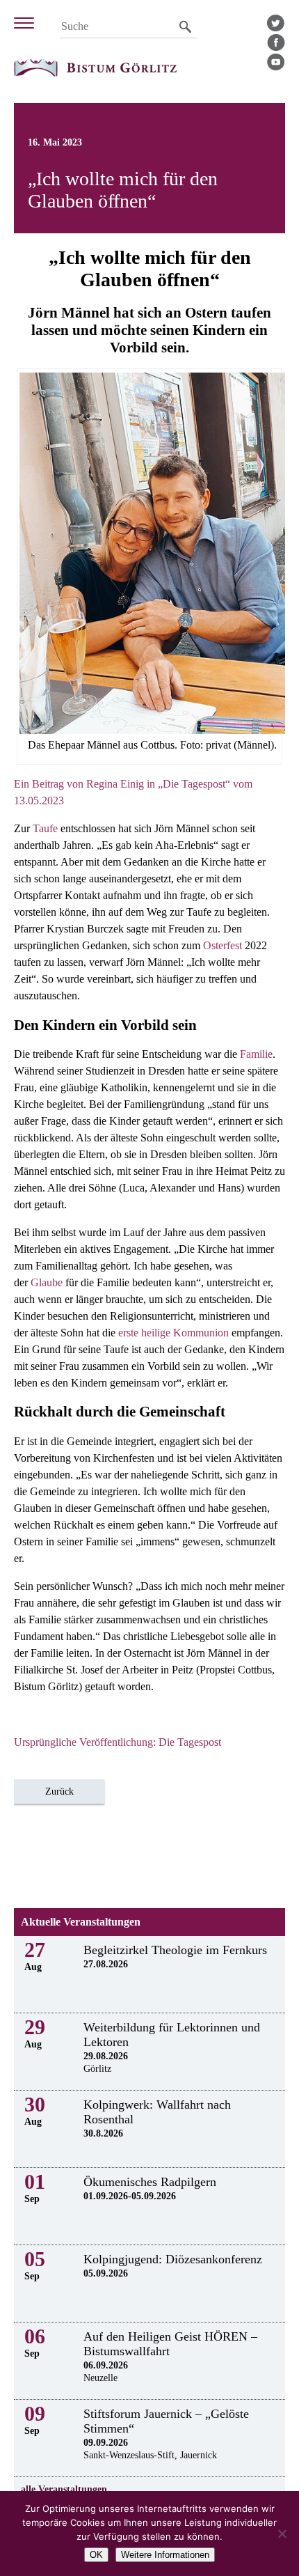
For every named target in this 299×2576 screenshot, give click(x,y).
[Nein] (282, 2534)
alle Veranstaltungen (64, 2489)
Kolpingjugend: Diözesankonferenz (173, 2259)
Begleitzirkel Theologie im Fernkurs (175, 1950)
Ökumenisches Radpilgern (150, 2182)
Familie (256, 1054)
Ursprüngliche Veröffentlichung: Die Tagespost (118, 1742)
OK (96, 2555)
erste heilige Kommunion (173, 1333)
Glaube (47, 1282)
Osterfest (223, 945)
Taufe (45, 828)
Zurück (59, 1792)
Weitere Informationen (165, 2555)
